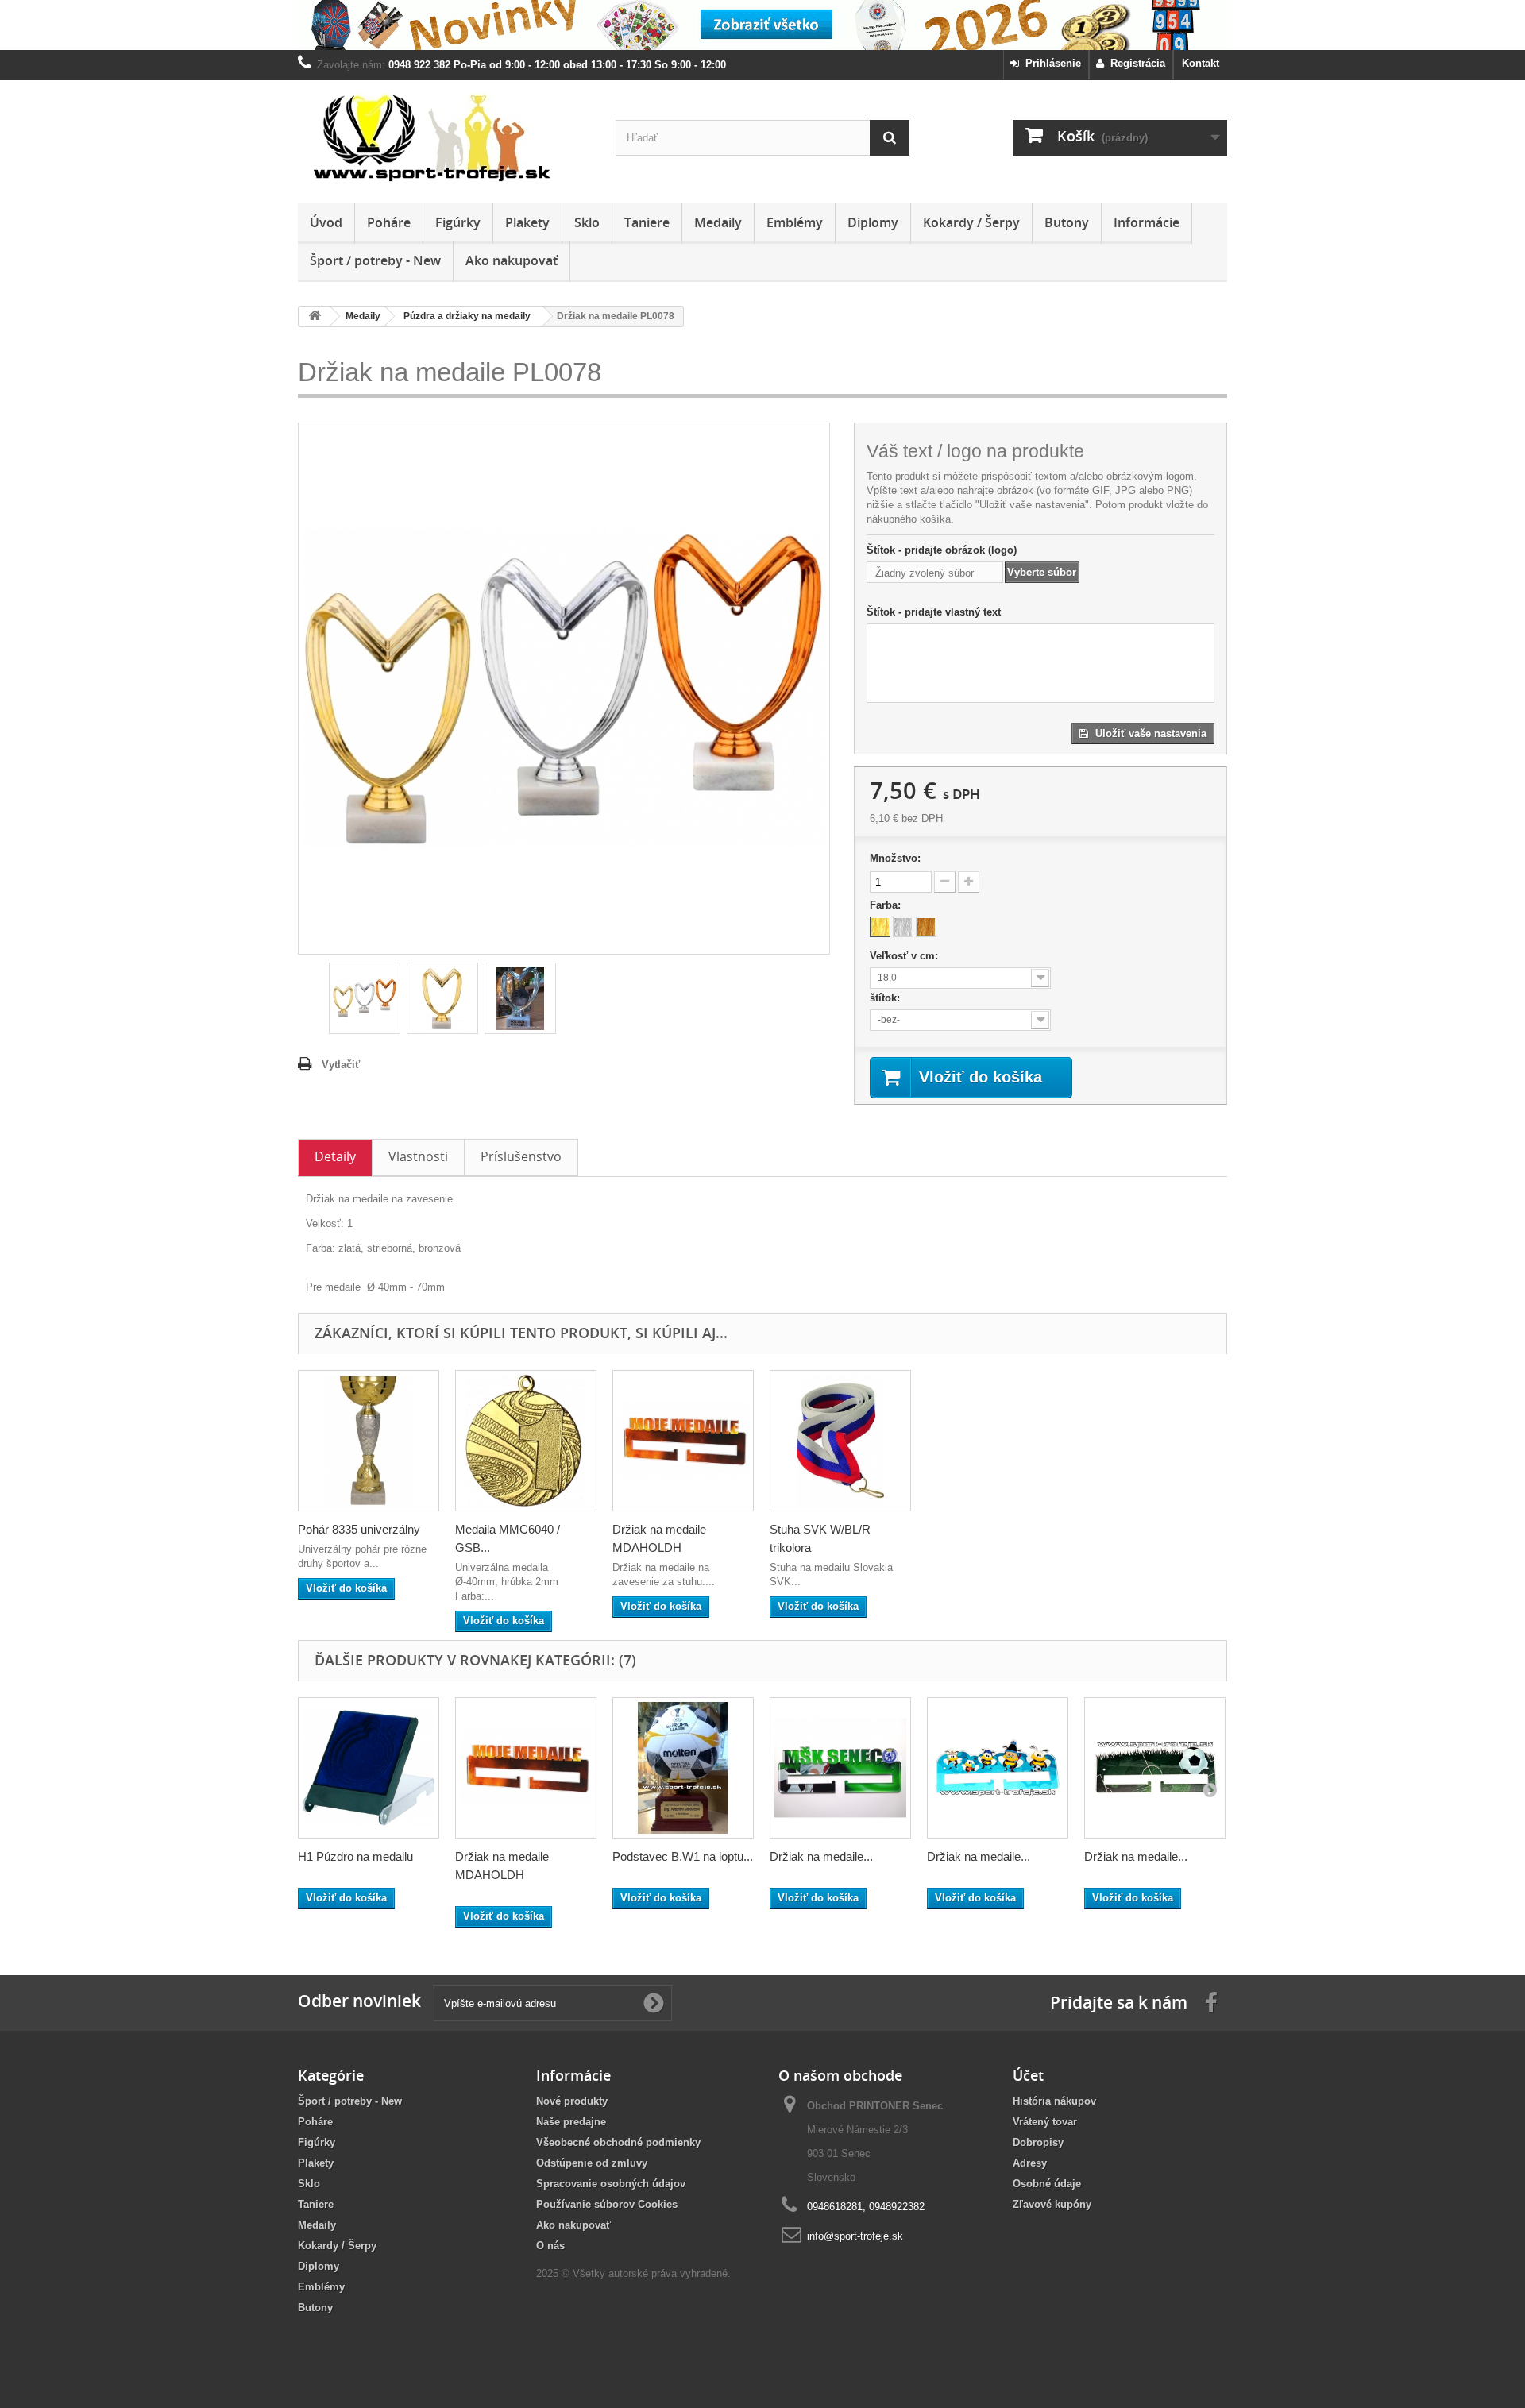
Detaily (335, 1156)
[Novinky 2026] (762, 25)
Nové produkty (572, 2101)
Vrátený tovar (1045, 2122)
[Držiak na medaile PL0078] (365, 998)
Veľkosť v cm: (905, 956)
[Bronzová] (926, 927)
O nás (550, 2246)
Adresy (1030, 2163)
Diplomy (873, 222)
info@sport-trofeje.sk (855, 2236)
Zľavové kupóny (1052, 2204)
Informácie (1147, 222)
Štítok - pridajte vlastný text (934, 612)
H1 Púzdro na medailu (355, 1856)
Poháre (389, 222)
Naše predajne (571, 2122)
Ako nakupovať (512, 260)
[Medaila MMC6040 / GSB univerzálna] (526, 1441)
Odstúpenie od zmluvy (592, 2163)
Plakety (527, 222)
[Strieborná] (903, 927)
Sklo (587, 222)
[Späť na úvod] (315, 316)
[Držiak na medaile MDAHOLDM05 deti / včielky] (998, 1768)
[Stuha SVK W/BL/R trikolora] (840, 1441)
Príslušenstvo (521, 1156)
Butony (1067, 222)
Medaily (718, 222)
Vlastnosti (418, 1156)
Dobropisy (1038, 2142)
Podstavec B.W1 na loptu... (683, 1856)
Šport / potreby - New (375, 260)
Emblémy (795, 222)
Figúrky (458, 222)
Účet (1028, 2075)
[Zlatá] (880, 927)
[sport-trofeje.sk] (445, 138)
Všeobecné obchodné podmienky (618, 2142)
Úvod (326, 222)
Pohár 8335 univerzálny (359, 1529)
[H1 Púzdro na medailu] (369, 1768)
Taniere (647, 222)
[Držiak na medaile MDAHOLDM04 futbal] (1155, 1768)
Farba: (887, 905)
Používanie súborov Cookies (607, 2204)
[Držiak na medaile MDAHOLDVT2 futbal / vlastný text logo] (840, 1768)
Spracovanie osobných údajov (611, 2184)
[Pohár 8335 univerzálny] (369, 1441)
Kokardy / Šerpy (971, 222)
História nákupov (1054, 2101)
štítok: (886, 998)
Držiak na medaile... (821, 1856)
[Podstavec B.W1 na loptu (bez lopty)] (683, 1768)
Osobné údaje (1047, 2184)
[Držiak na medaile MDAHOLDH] (683, 1441)
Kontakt (1201, 63)
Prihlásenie (1050, 63)
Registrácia (1135, 63)
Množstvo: (895, 858)
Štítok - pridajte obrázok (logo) (942, 550)
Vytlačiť (341, 1065)
